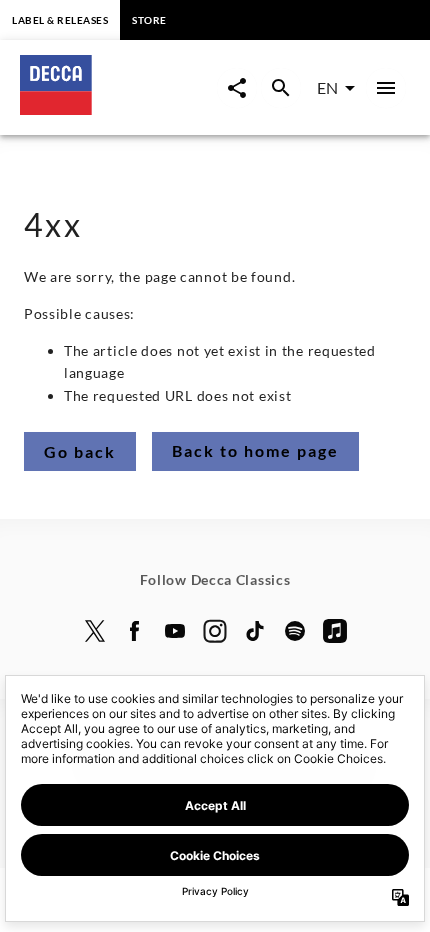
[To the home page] (117, 108)
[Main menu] (386, 88)
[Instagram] (215, 631)
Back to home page (255, 450)
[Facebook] (135, 631)
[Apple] (335, 631)
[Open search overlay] (281, 88)
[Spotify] (295, 631)
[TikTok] (255, 631)
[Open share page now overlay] (237, 88)
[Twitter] (95, 631)
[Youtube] (175, 631)
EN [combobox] (327, 87)
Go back (80, 451)
